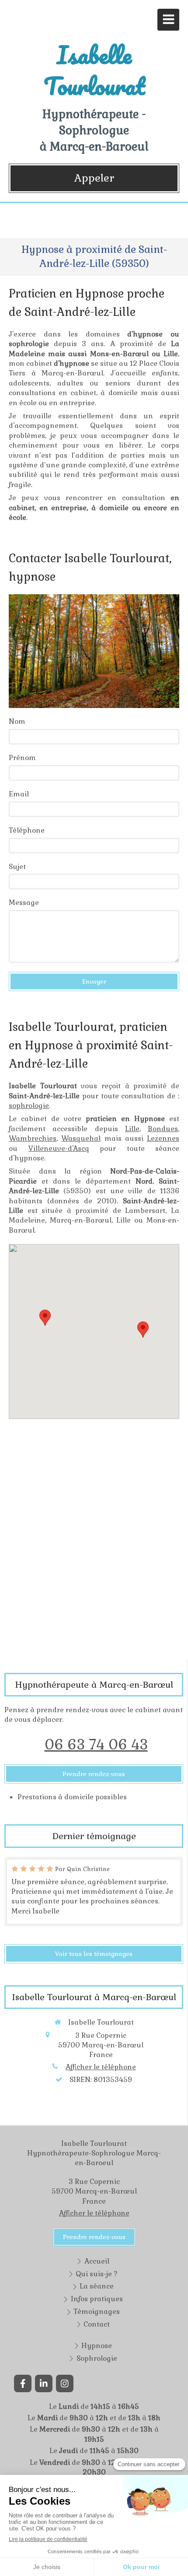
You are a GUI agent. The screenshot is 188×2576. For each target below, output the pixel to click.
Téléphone (27, 830)
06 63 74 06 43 (96, 1744)
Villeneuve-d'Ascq (59, 1148)
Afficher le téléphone (101, 2067)
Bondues (163, 1129)
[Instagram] (65, 2383)
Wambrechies (33, 1138)
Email (19, 794)
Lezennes (163, 1138)
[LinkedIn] (44, 2383)
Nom (17, 721)
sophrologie (29, 1106)
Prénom (22, 758)
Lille (132, 1129)
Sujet (17, 867)
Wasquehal (81, 1138)
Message (24, 902)
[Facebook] (23, 2383)
